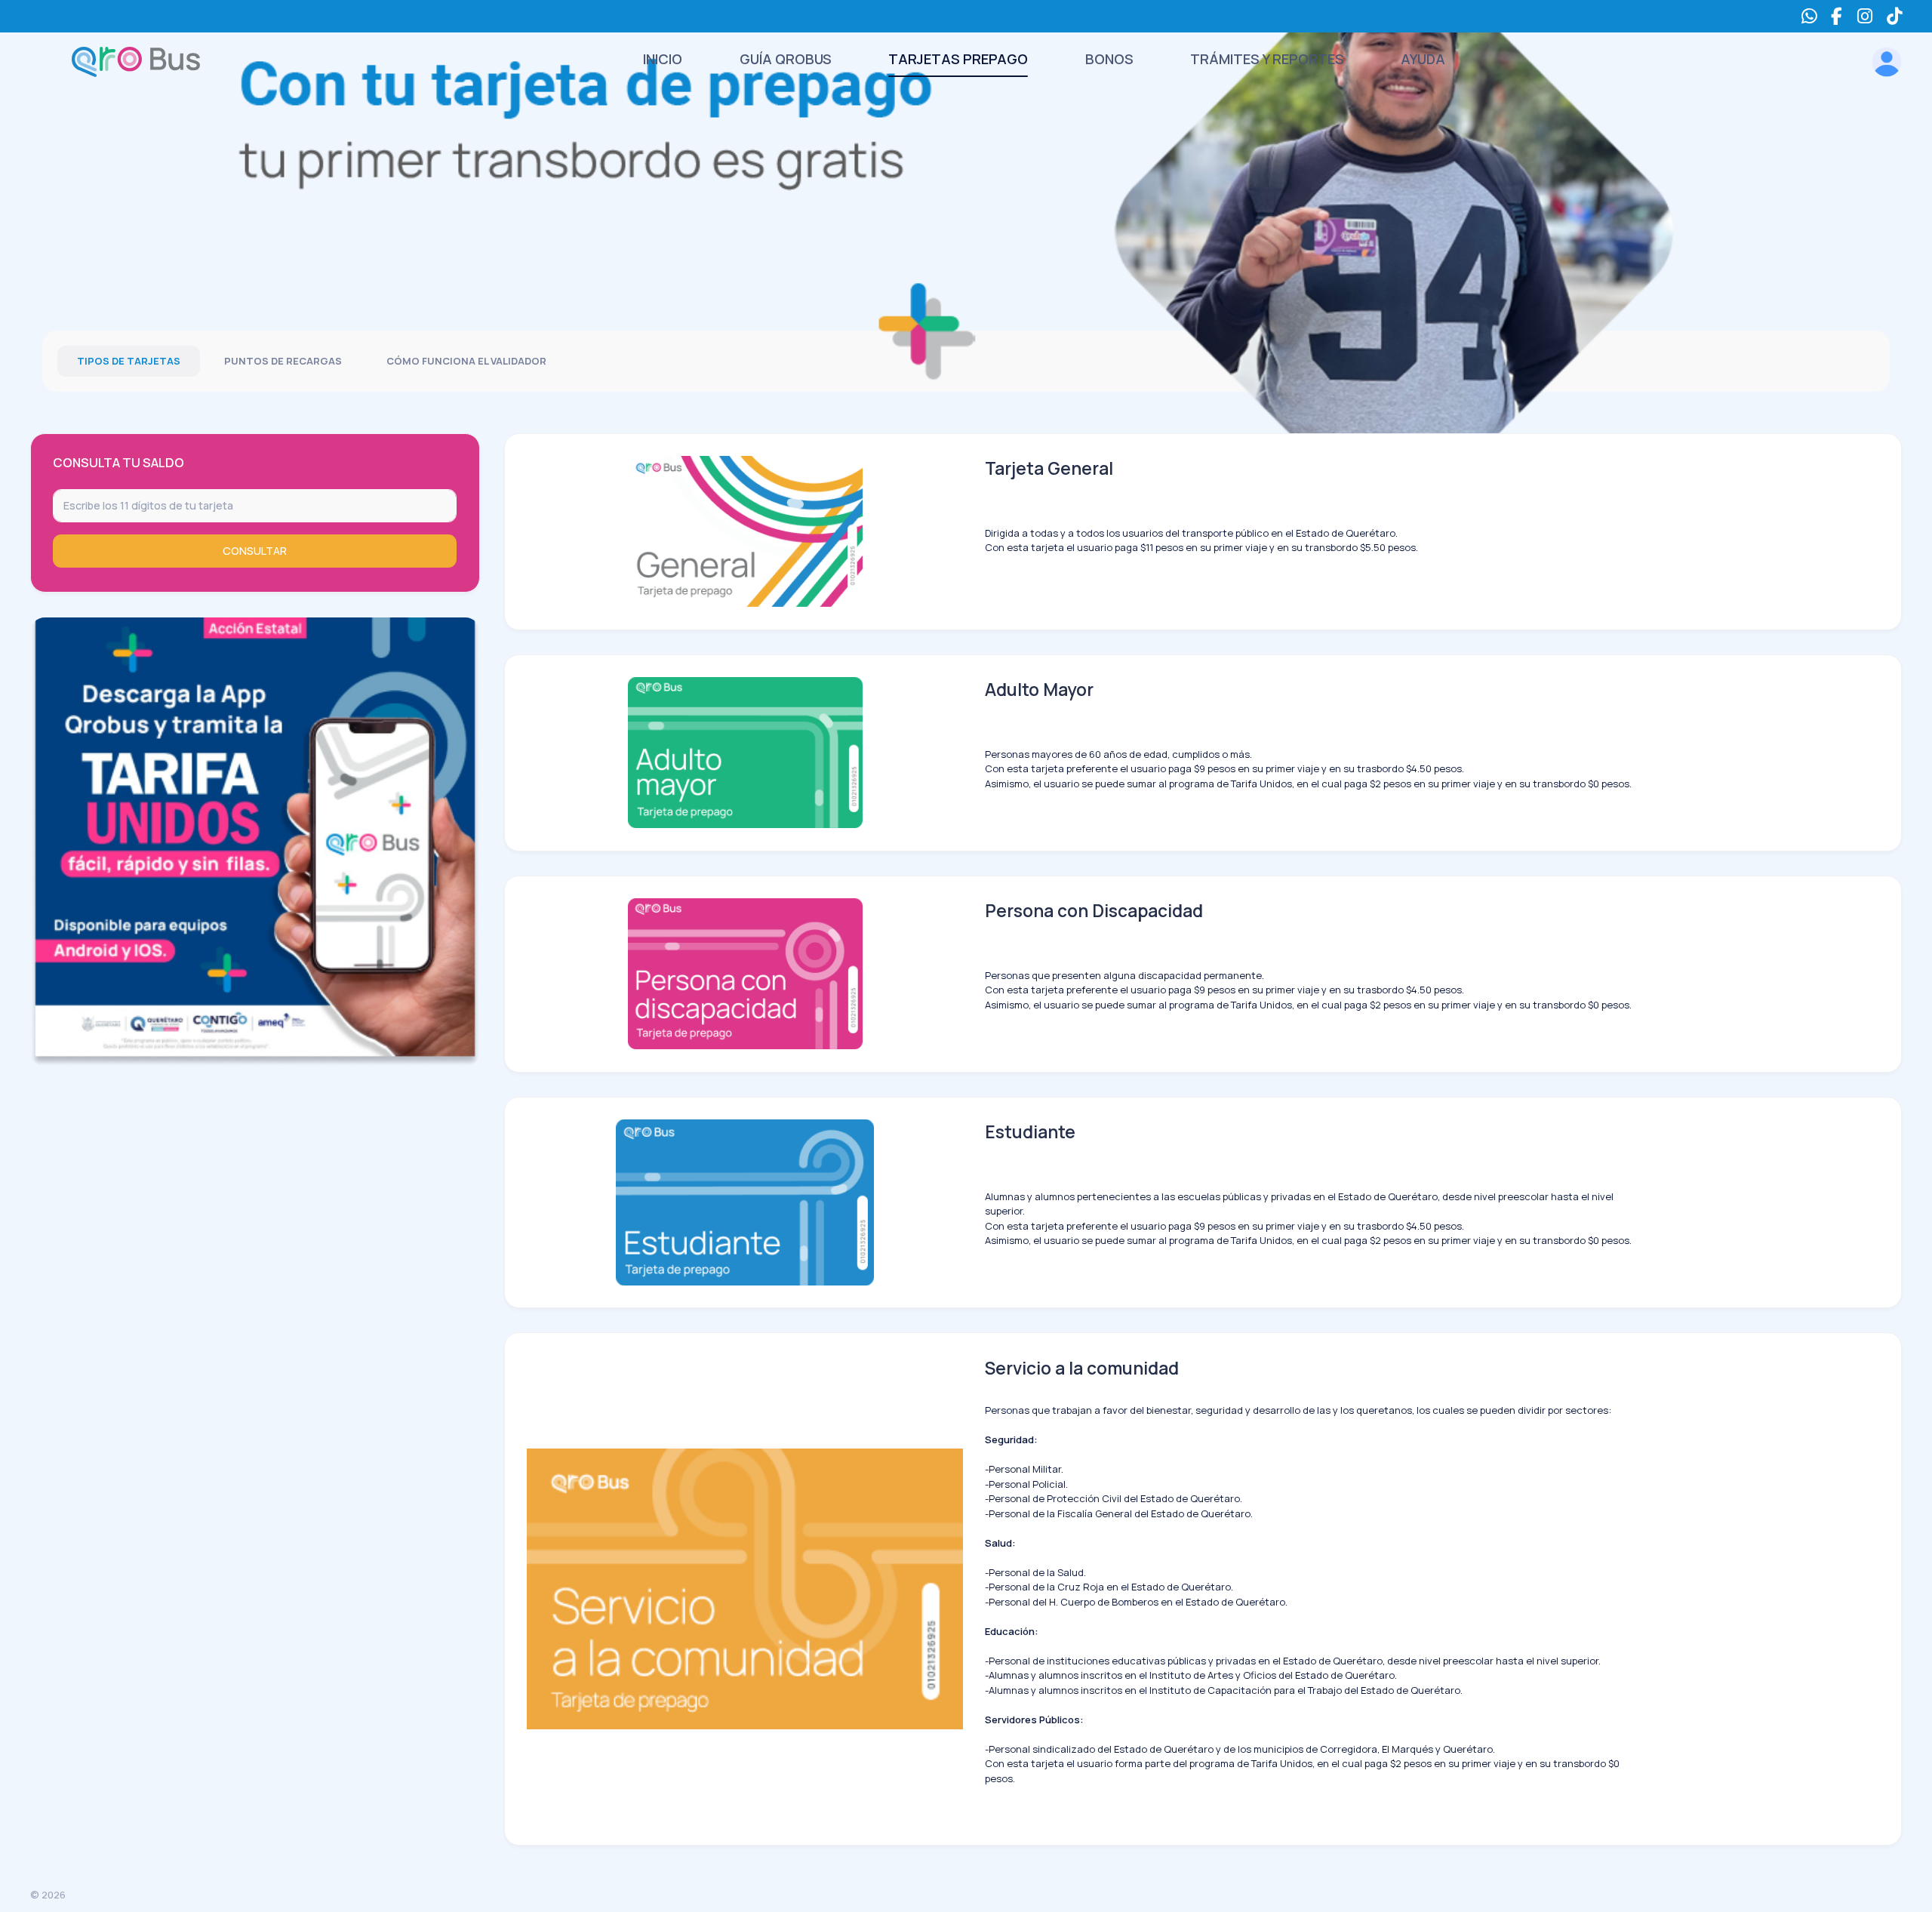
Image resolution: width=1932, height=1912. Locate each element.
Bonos (1109, 59)
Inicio (663, 59)
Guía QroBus (786, 59)
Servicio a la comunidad (1082, 1368)
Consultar (255, 551)
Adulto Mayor (1039, 690)
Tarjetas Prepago (958, 59)
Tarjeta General (1049, 468)
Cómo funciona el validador (466, 361)
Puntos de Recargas (283, 361)
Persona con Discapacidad (1094, 911)
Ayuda (1423, 59)
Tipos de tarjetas (129, 361)
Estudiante (1030, 1132)
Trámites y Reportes (1267, 59)
